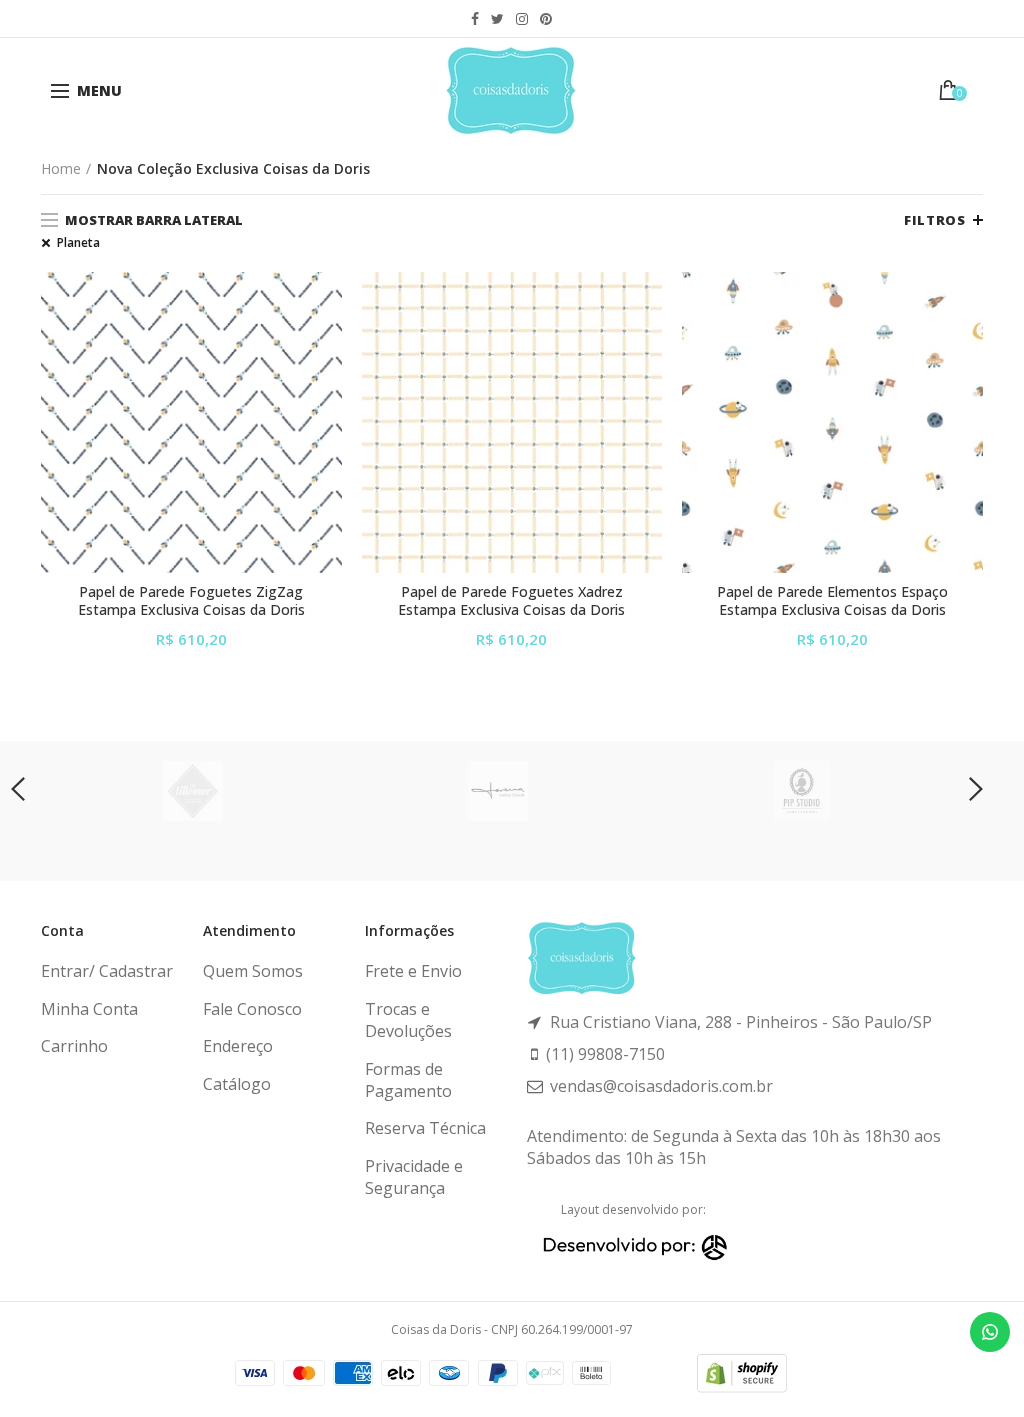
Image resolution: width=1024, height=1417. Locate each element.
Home (61, 168)
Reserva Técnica (425, 1128)
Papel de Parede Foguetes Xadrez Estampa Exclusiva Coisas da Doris (511, 601)
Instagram (522, 19)
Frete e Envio (413, 971)
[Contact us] (990, 1332)
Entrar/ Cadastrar (107, 971)
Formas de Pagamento (408, 1080)
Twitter (497, 19)
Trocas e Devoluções (408, 1020)
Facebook (475, 19)
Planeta (78, 243)
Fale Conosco (252, 1009)
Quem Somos (253, 971)
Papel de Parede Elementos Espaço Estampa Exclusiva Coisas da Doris (832, 601)
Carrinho (74, 1046)
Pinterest (546, 19)
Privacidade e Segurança (414, 1177)
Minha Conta (89, 1009)
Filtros (934, 220)
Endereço (238, 1046)
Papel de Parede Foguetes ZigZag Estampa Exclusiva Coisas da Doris (191, 601)
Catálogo (237, 1084)
